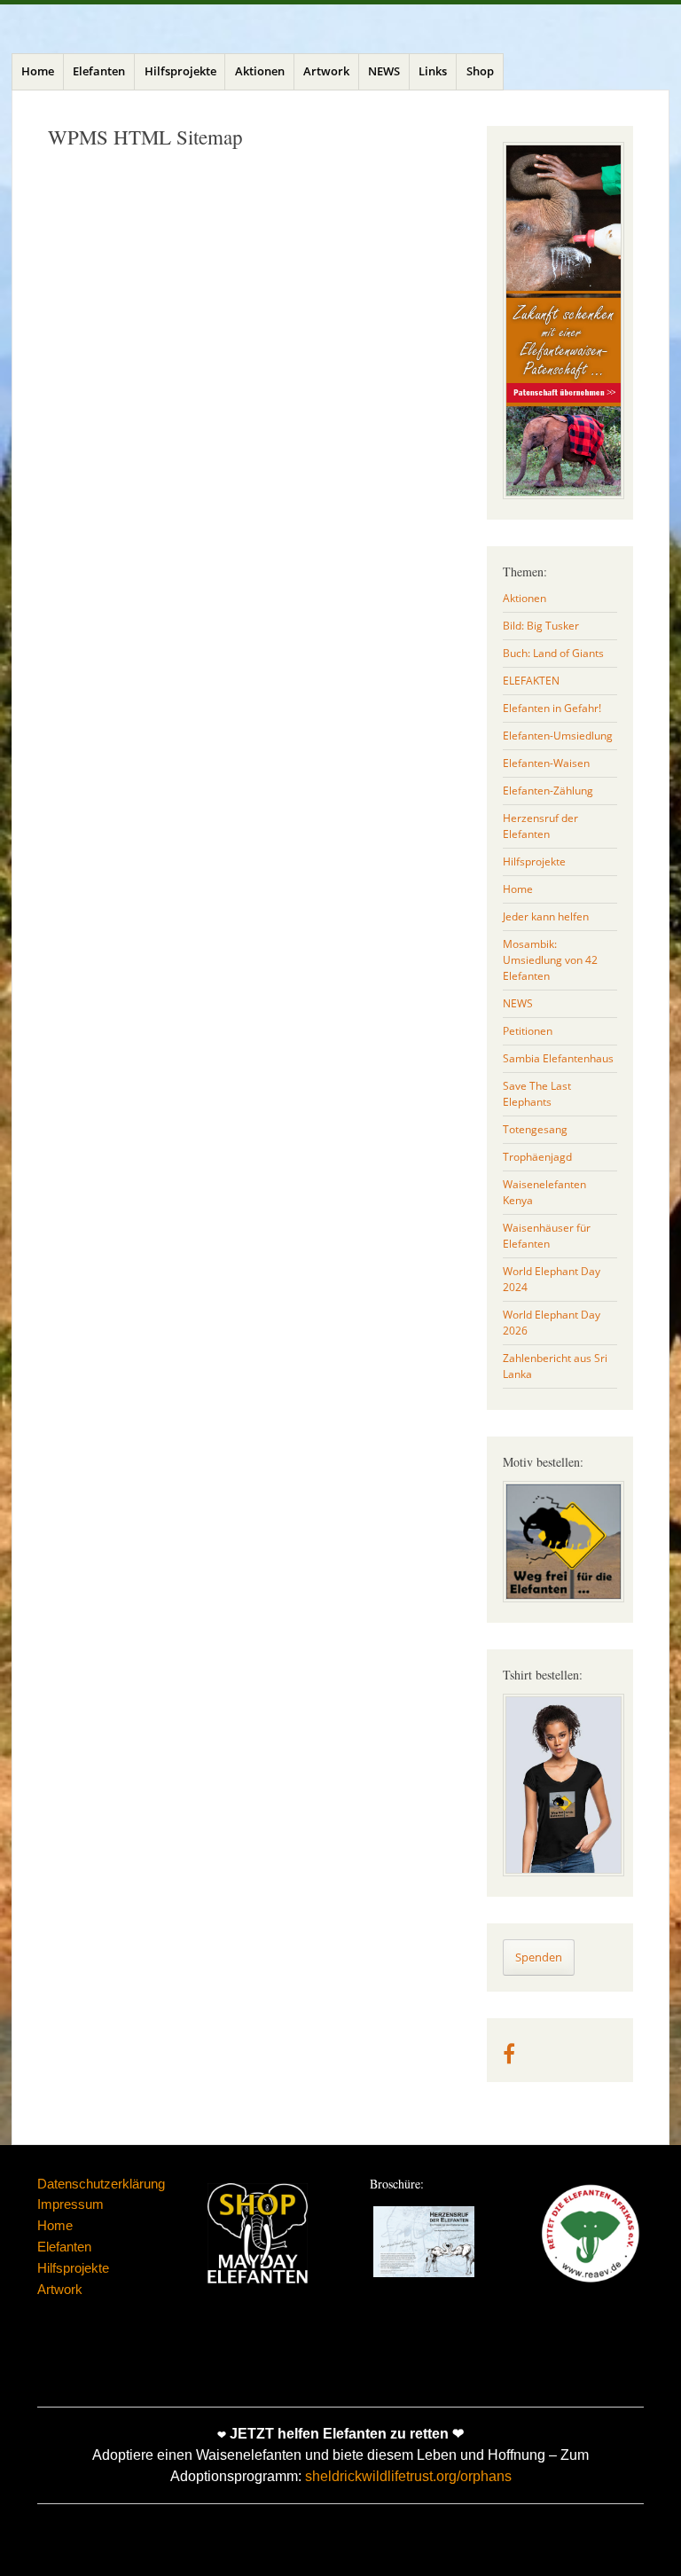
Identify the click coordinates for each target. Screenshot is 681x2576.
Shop (480, 71)
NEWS (384, 71)
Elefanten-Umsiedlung (558, 736)
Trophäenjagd (537, 1157)
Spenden (539, 1957)
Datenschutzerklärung (101, 2184)
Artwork (326, 71)
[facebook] (509, 2058)
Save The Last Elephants (537, 1094)
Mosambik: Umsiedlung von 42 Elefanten (550, 960)
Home (38, 71)
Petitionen (528, 1031)
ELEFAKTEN (531, 681)
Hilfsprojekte (180, 71)
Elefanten (99, 71)
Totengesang (535, 1129)
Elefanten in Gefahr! (552, 708)
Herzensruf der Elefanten (540, 826)
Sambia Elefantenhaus (558, 1058)
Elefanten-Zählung (548, 791)
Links (433, 71)
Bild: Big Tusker (541, 626)
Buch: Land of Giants (553, 653)
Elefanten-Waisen (546, 763)
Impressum (70, 2204)
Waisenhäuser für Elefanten (547, 1236)
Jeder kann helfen (546, 916)
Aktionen (260, 71)
